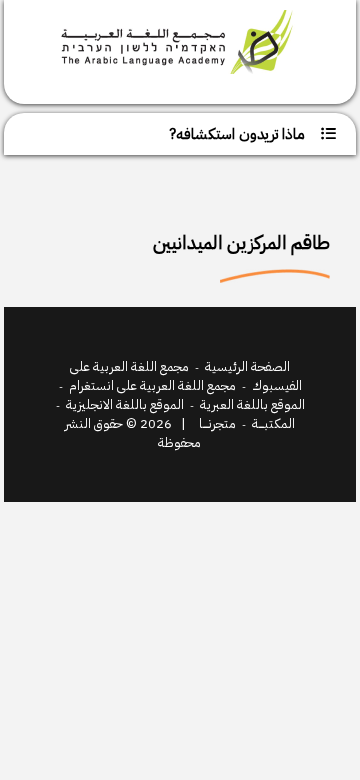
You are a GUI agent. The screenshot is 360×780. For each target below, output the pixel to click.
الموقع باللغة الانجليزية (125, 404)
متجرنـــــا (217, 423)
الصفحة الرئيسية (247, 366)
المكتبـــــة (273, 423)
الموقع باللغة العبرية (252, 404)
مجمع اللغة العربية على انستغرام (152, 385)
